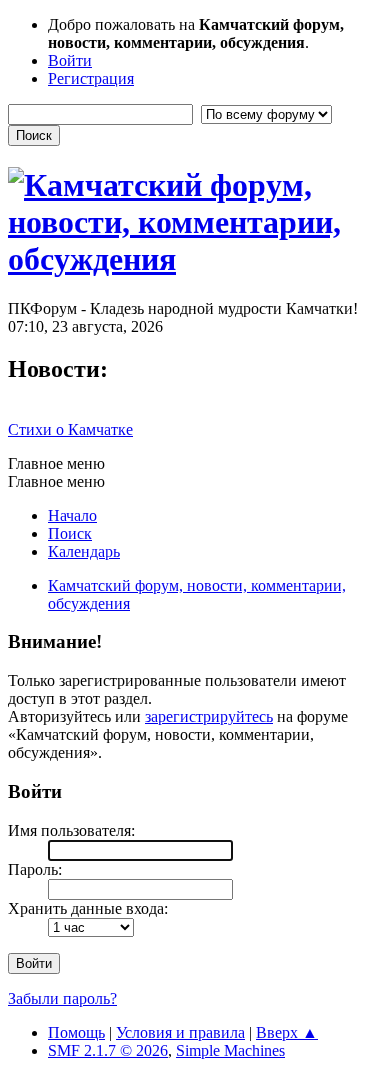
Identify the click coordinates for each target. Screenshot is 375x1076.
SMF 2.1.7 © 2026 (108, 1050)
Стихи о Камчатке (70, 429)
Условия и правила (180, 1032)
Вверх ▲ (287, 1032)
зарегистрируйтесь (209, 716)
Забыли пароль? (62, 998)
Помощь (76, 1032)
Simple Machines (230, 1050)
